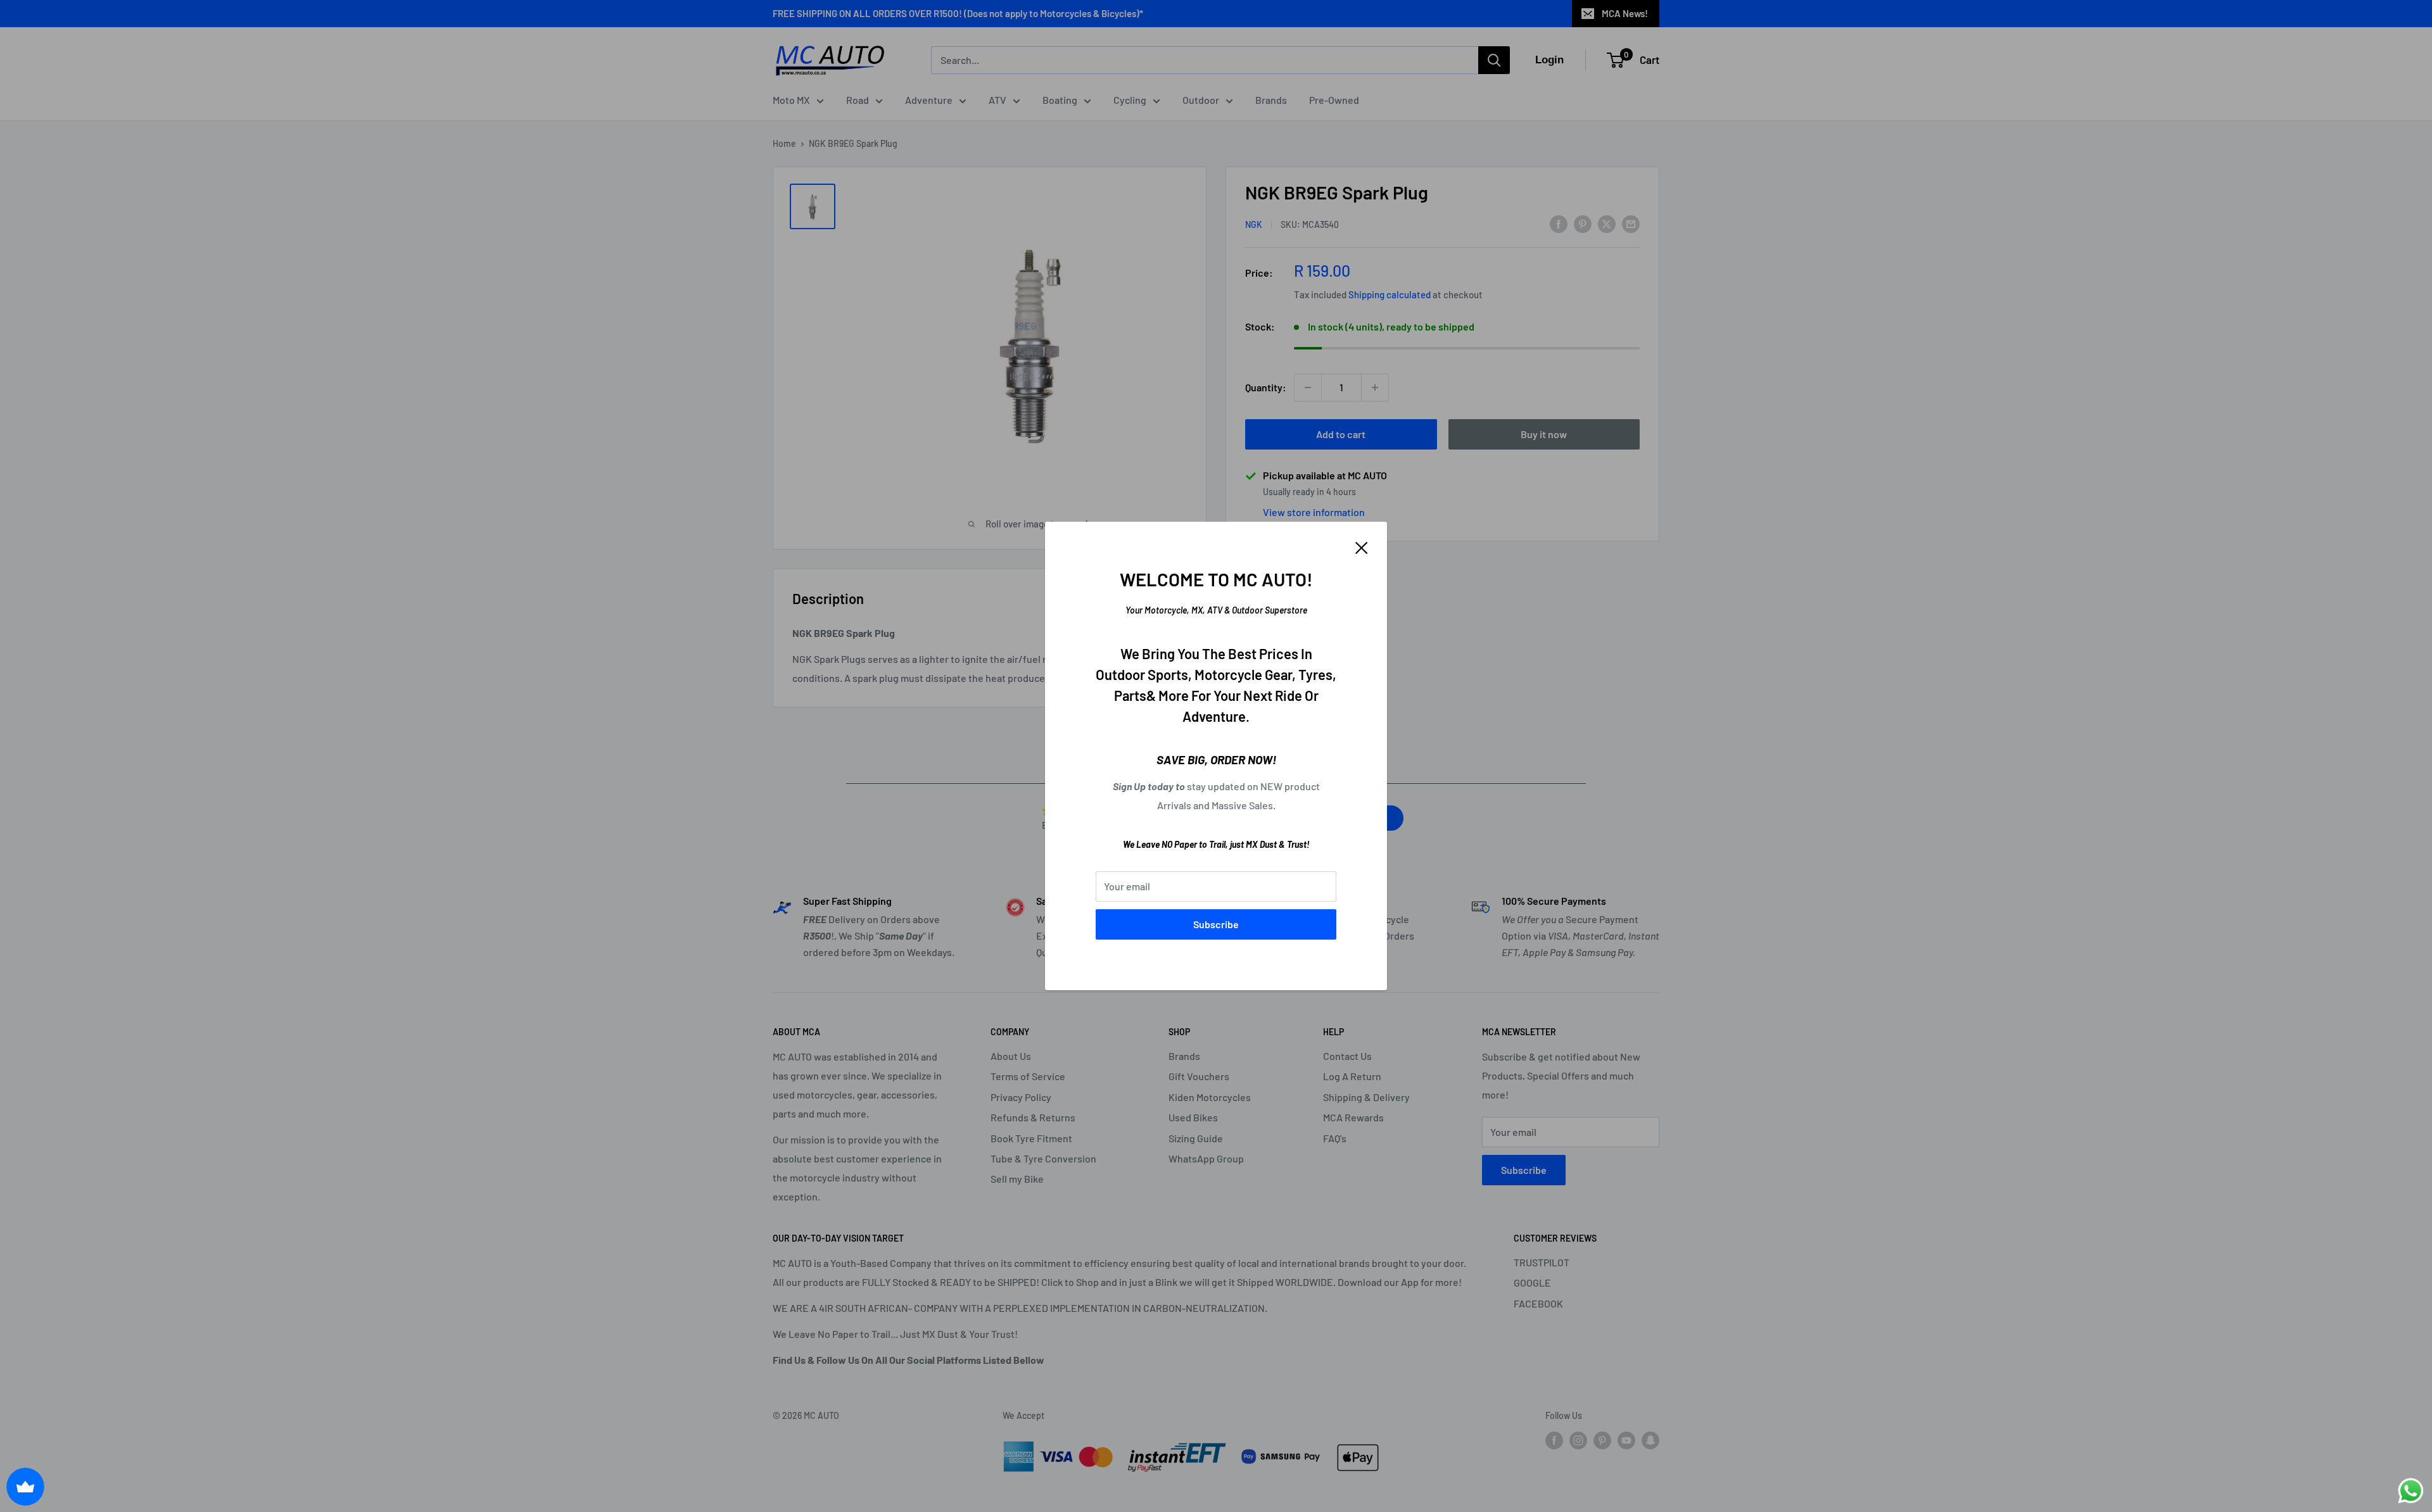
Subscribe (1216, 924)
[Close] (1362, 546)
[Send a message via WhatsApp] (2411, 1491)
